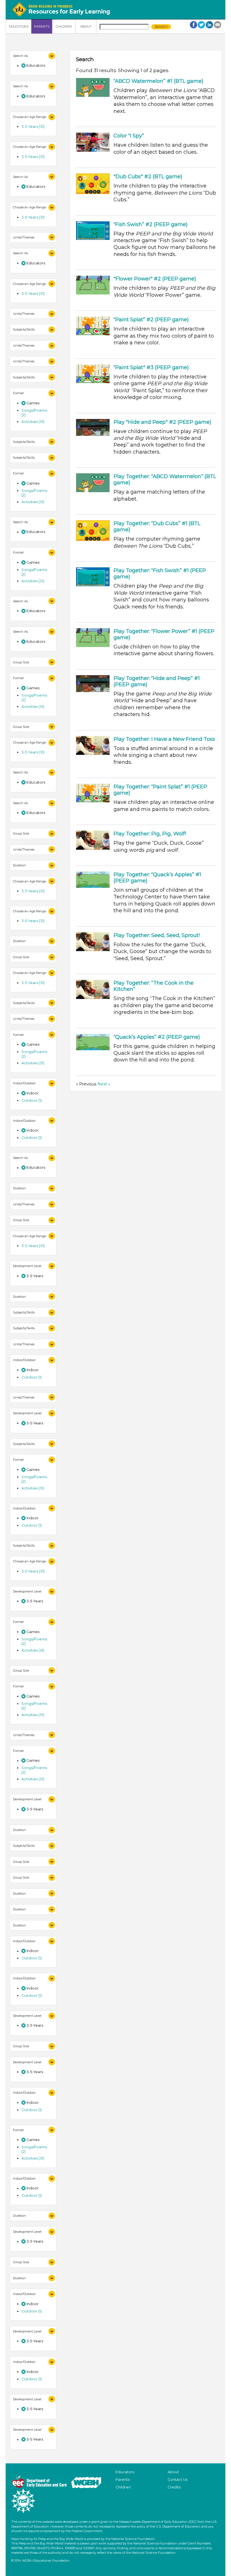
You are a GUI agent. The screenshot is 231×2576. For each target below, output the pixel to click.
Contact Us (177, 2480)
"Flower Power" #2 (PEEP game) (155, 279)
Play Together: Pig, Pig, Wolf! (150, 834)
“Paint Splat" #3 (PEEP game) (151, 367)
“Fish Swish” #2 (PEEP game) (151, 224)
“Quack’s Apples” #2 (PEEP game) (157, 1037)
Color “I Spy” (129, 136)
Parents (123, 2480)
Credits (174, 2487)
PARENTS (42, 26)
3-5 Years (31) (33, 126)
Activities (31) (33, 421)
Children (123, 2487)
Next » (104, 1084)
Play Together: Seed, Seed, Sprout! (157, 935)
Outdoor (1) (32, 1100)
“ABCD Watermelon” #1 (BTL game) (158, 81)
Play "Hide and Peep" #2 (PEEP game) (162, 422)
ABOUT (86, 26)
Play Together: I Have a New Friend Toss (164, 739)
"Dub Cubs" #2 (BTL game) (148, 177)
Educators (125, 2472)
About (173, 2472)
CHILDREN (64, 26)
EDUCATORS (19, 26)
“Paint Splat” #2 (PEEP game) (151, 320)
